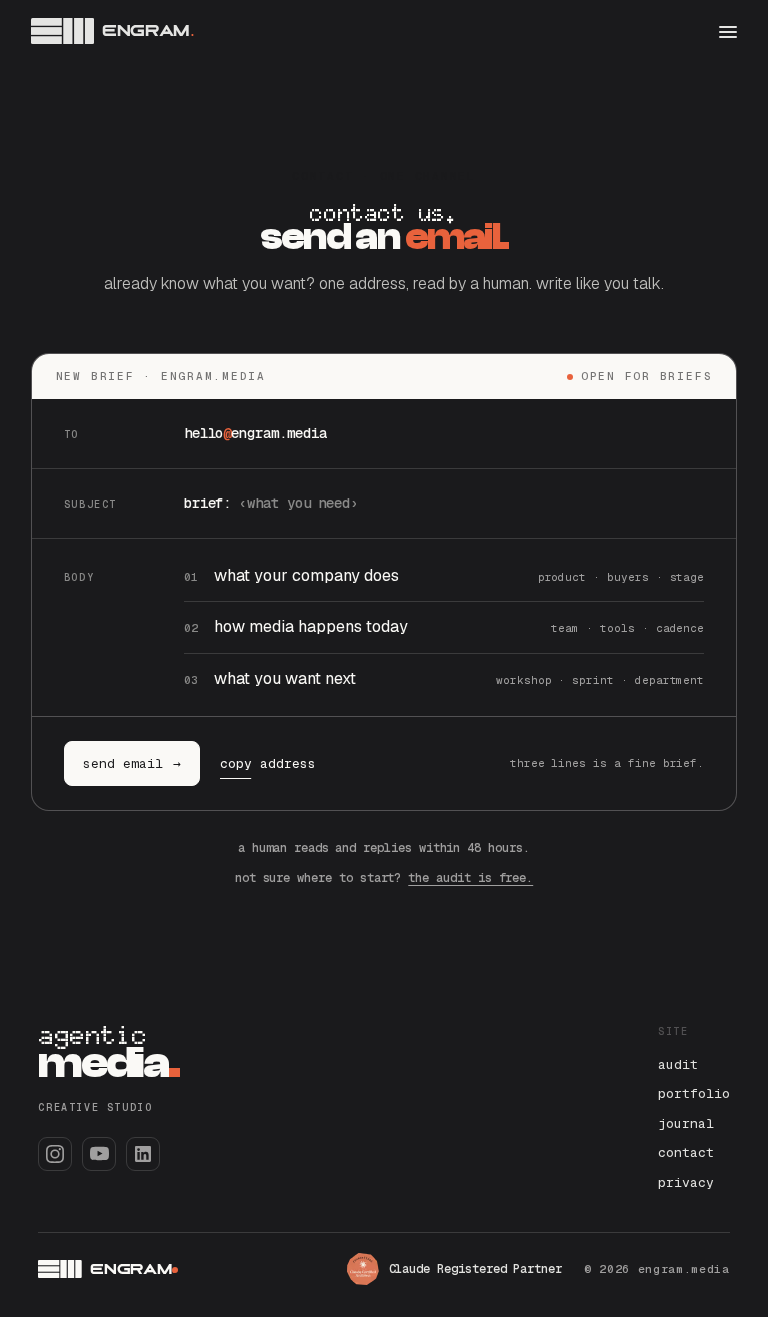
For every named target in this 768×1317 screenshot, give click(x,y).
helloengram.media (255, 433)
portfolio (693, 1093)
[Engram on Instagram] (55, 1154)
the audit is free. (470, 878)
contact (686, 1152)
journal (686, 1123)
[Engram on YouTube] (99, 1154)
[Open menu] (728, 31)
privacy (686, 1182)
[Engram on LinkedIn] (143, 1154)
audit (678, 1064)
